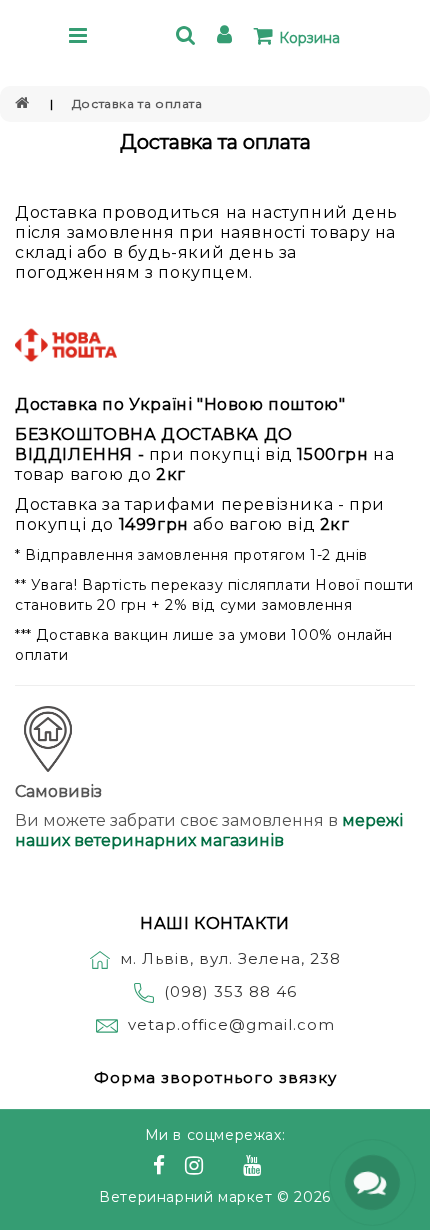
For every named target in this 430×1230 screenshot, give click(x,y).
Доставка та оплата (137, 103)
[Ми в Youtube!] (255, 1168)
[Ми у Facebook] (162, 1168)
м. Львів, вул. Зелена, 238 (230, 958)
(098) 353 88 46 (230, 991)
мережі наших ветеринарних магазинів (209, 830)
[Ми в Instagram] (197, 1168)
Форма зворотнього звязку (215, 1077)
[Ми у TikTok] (277, 1168)
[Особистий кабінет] (227, 37)
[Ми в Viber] (226, 1168)
